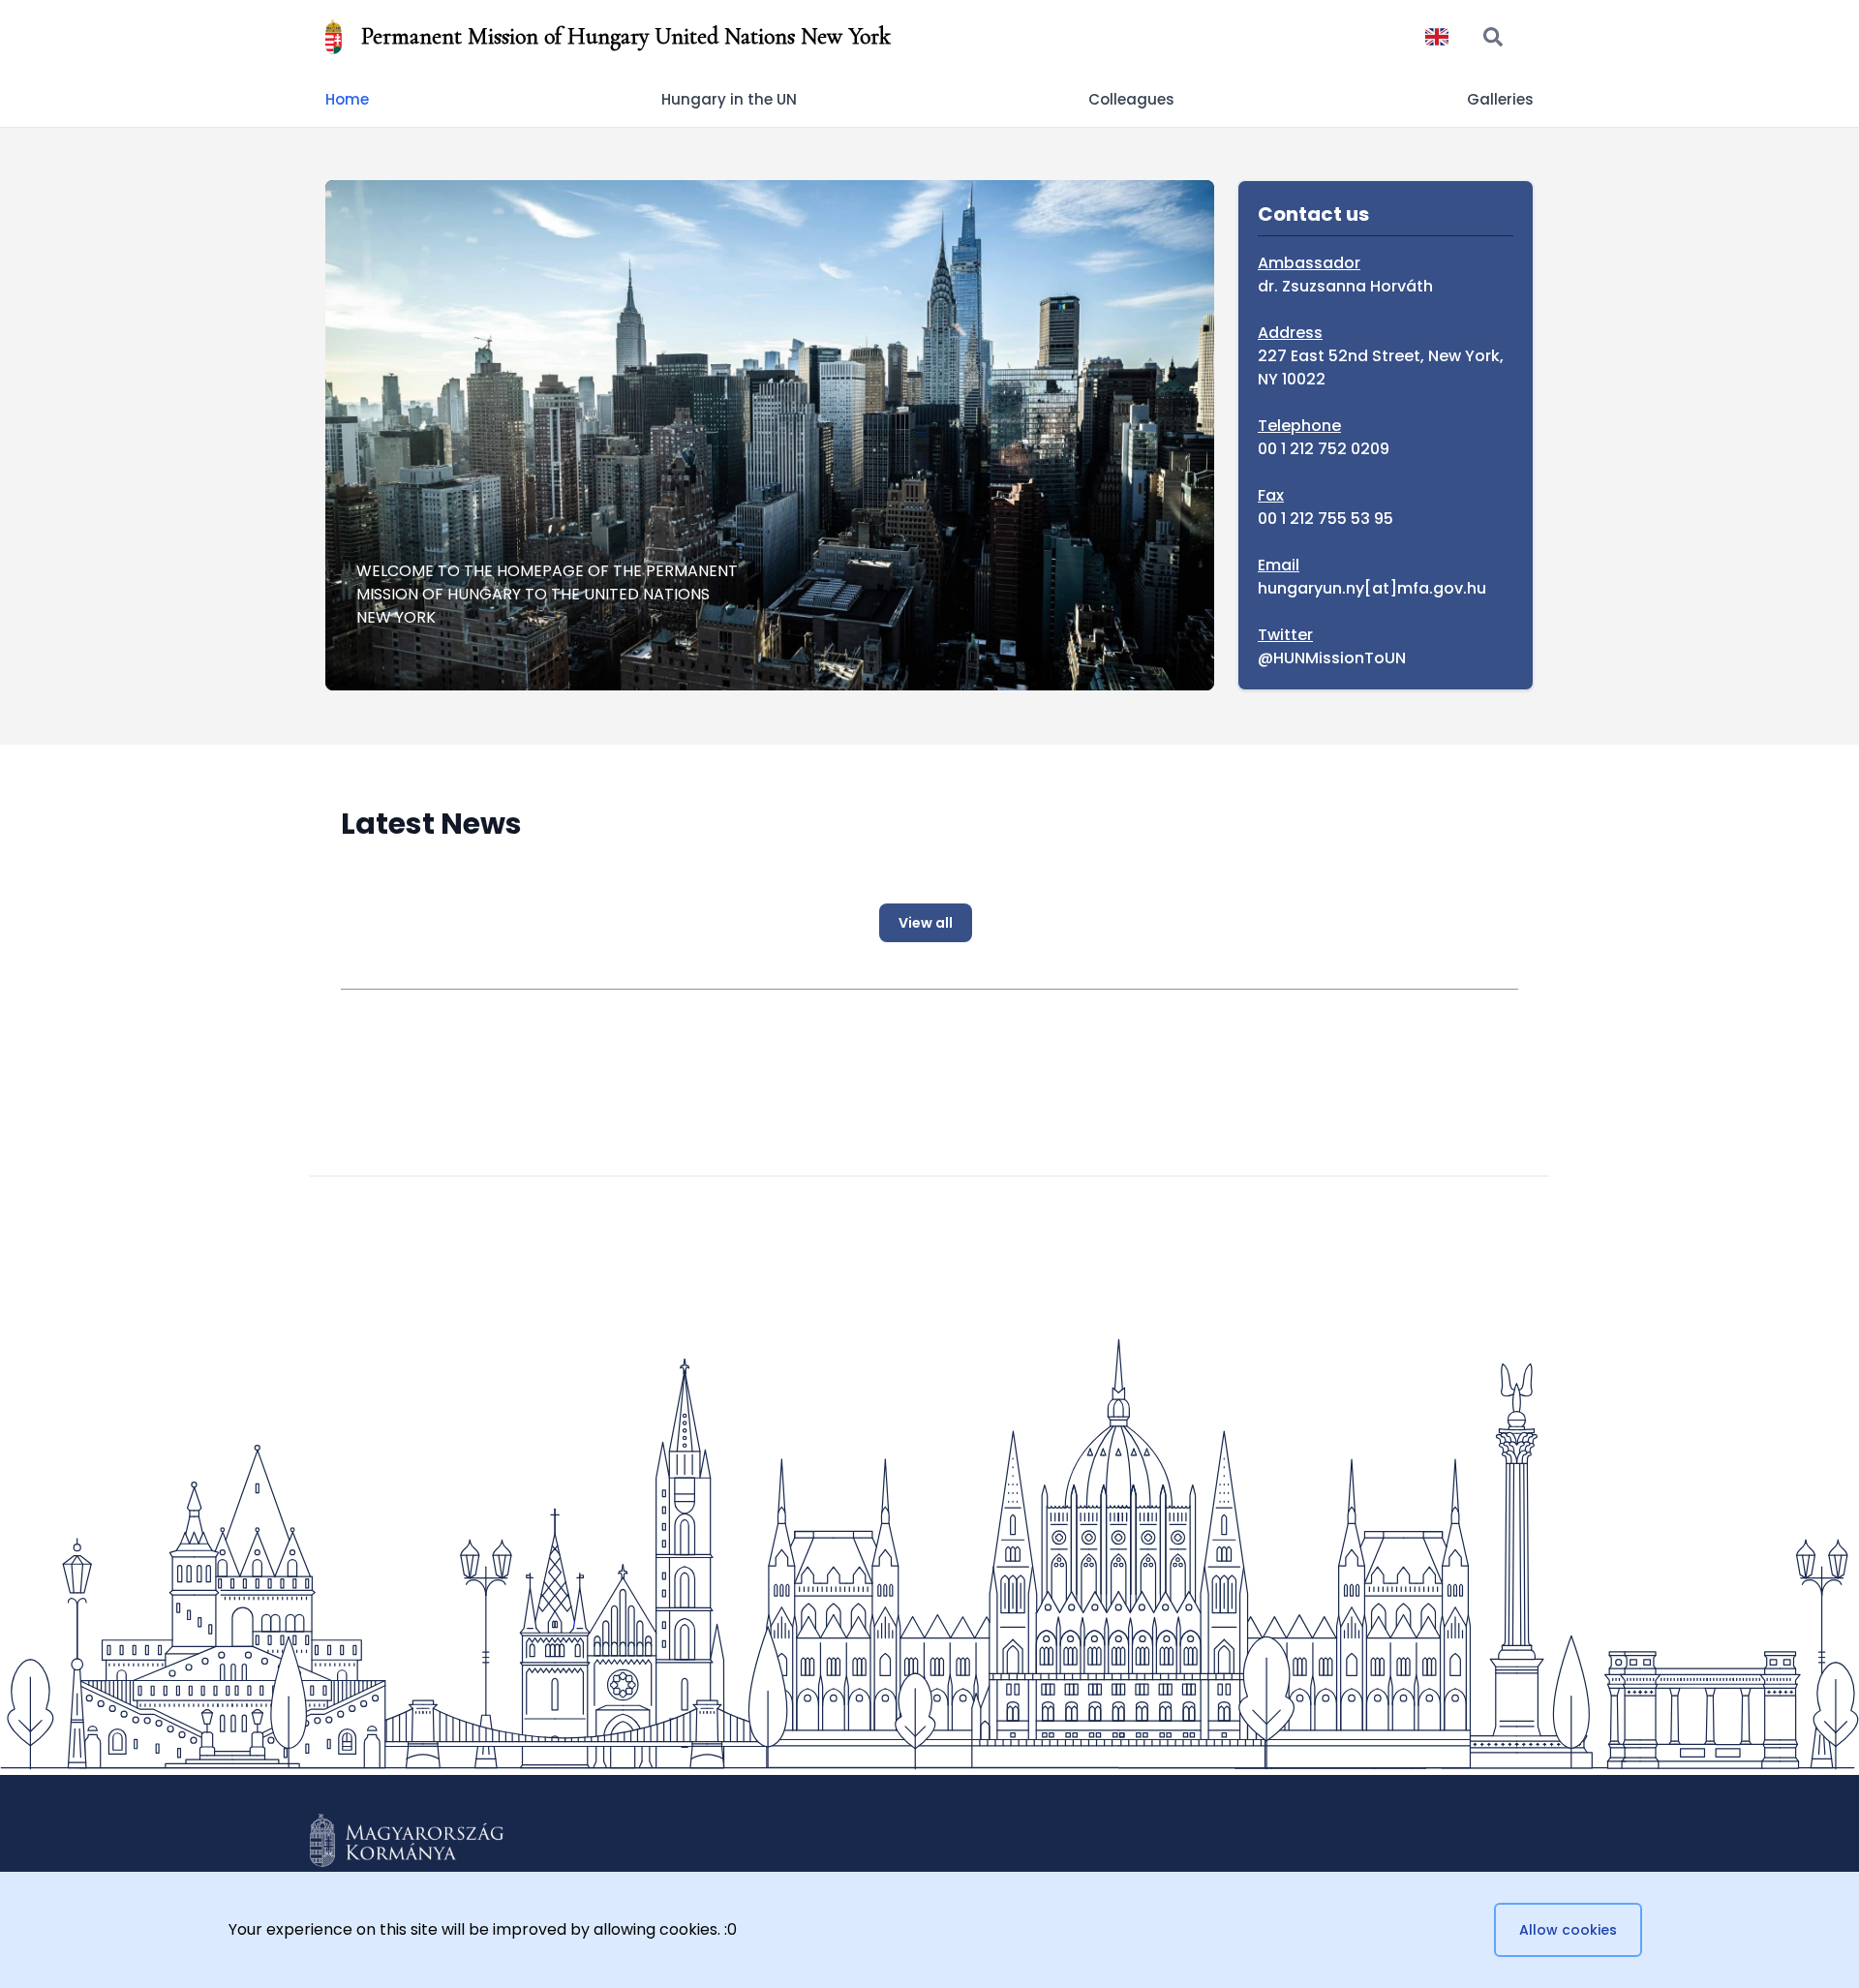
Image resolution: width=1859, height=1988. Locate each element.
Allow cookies (1568, 1930)
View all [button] (926, 923)
